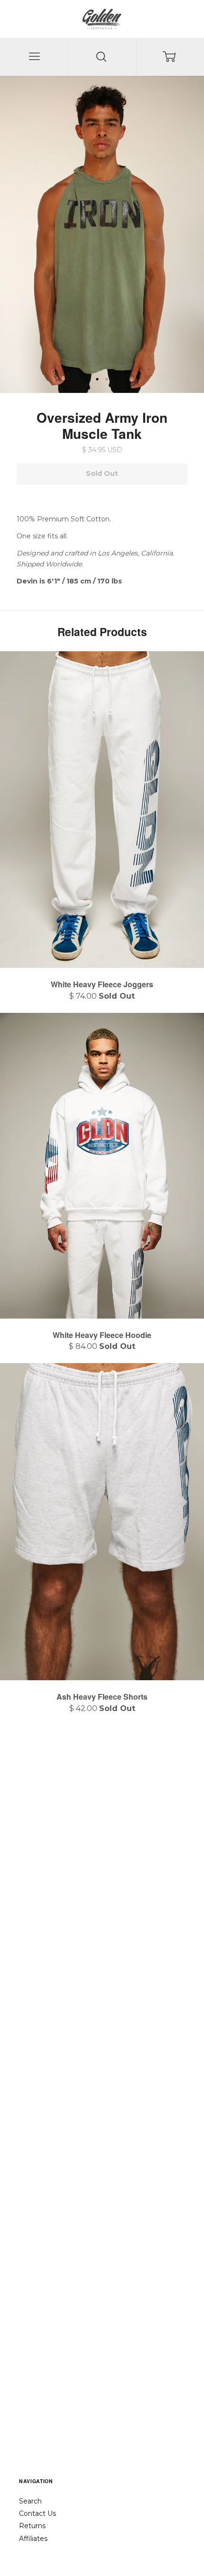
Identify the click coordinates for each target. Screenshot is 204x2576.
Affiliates (33, 2539)
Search (30, 2501)
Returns (32, 2526)
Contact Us (37, 2513)
